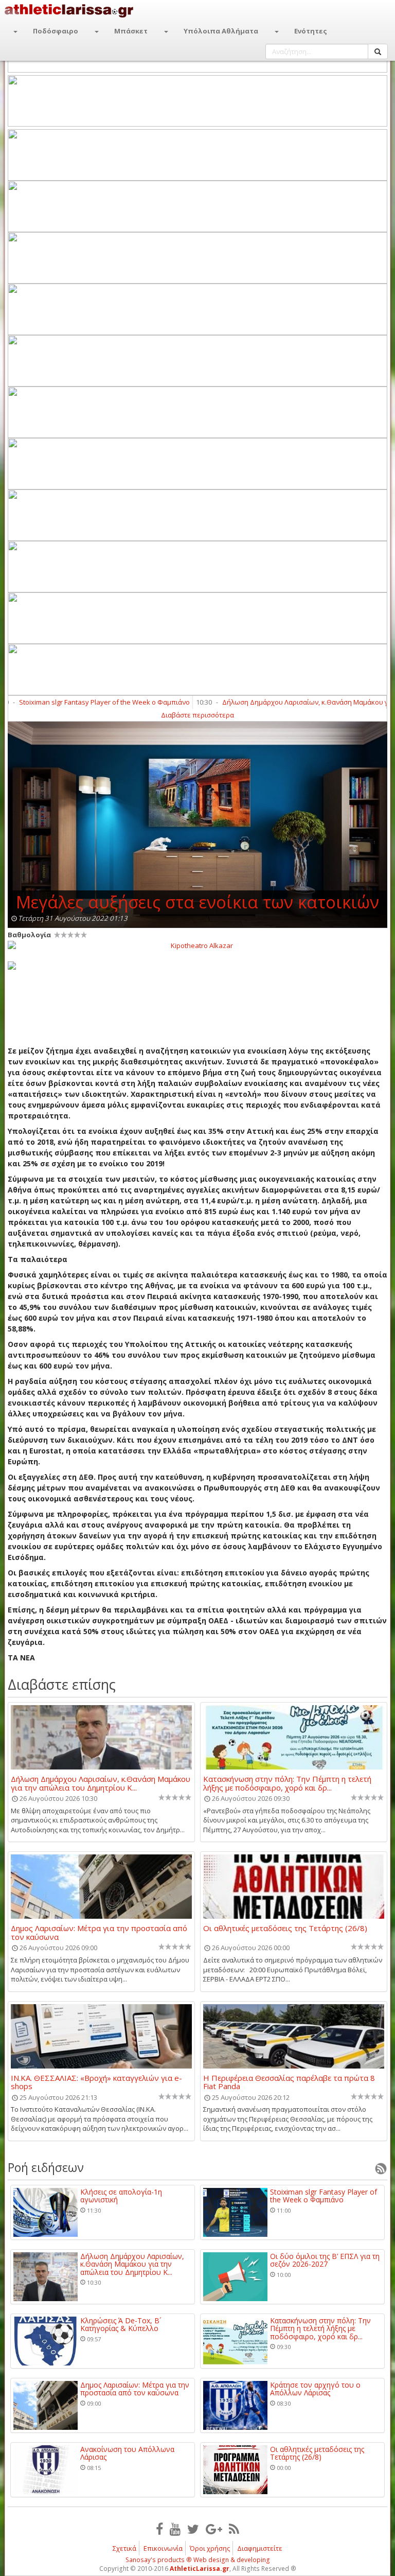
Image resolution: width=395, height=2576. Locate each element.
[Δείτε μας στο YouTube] (175, 2529)
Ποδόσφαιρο (56, 31)
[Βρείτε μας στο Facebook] (159, 2529)
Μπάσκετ (131, 31)
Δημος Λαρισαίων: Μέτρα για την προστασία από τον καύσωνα (99, 1932)
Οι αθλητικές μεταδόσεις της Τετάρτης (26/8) (285, 1929)
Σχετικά (124, 2548)
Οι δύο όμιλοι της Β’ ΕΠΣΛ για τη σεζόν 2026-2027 (325, 2260)
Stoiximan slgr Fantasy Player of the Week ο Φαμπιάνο (324, 2196)
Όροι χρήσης (210, 2548)
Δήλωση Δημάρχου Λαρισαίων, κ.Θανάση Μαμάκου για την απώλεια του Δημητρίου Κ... (101, 1783)
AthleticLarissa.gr (200, 2569)
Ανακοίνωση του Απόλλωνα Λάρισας (127, 2453)
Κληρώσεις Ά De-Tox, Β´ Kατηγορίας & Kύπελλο (121, 2325)
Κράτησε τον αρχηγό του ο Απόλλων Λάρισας (315, 2389)
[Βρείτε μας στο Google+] (214, 2529)
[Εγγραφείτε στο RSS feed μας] (234, 2529)
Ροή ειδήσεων (46, 2167)
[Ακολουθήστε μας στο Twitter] (193, 2529)
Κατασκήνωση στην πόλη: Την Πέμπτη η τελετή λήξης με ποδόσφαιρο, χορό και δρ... (287, 1783)
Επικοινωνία (163, 2548)
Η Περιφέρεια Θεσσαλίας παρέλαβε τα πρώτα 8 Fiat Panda (289, 2082)
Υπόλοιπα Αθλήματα (221, 31)
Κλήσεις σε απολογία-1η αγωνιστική (121, 2196)
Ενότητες (311, 31)
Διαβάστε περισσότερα (197, 715)
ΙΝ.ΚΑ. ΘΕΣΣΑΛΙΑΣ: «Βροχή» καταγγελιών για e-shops (96, 2082)
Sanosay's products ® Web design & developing (198, 2560)
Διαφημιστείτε (260, 2548)
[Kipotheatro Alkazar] (197, 945)
